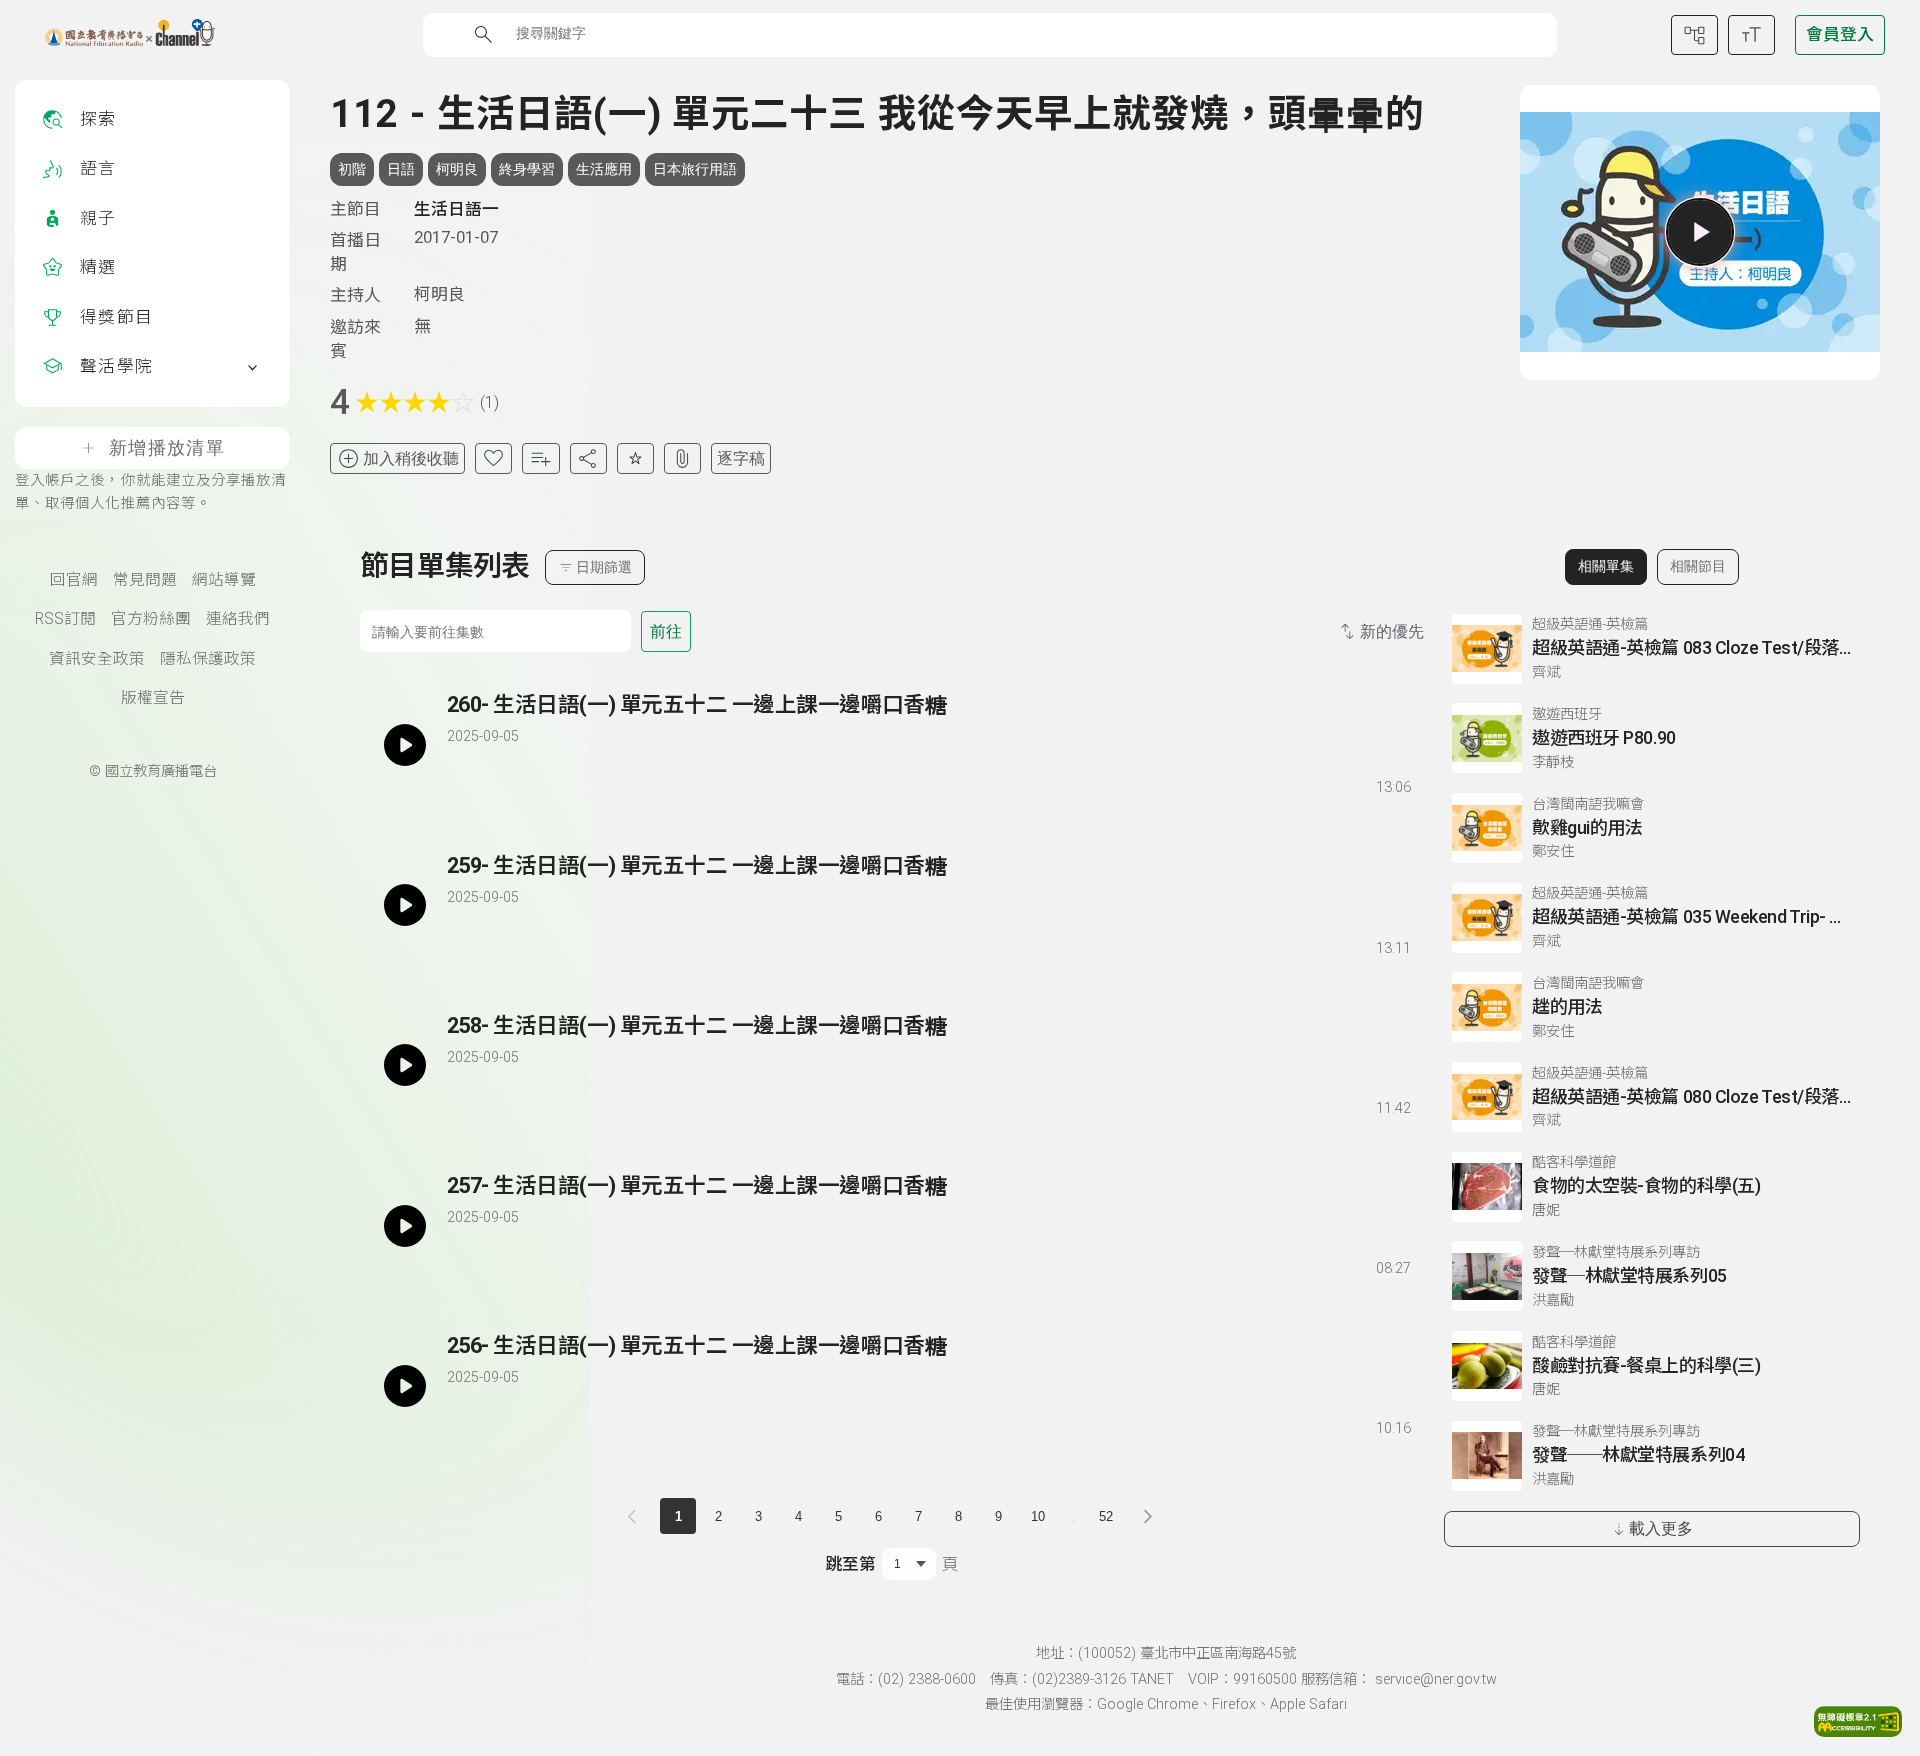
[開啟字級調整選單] (1751, 35)
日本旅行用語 (695, 169)
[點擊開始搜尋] (483, 34)
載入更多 (1661, 1528)
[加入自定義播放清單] (497, 784)
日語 (401, 169)
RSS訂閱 (65, 619)
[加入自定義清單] (540, 458)
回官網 (74, 580)
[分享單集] (588, 458)
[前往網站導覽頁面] (1694, 35)
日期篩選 (604, 567)
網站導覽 (224, 580)
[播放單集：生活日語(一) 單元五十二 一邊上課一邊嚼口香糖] (405, 744)
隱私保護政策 (208, 659)
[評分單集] (635, 458)
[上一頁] (636, 1516)
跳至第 (850, 1564)
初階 (352, 169)
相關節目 (1698, 566)
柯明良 (457, 169)
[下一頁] (1148, 1516)
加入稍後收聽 (411, 458)
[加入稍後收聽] (461, 784)
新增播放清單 (167, 448)
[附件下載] (682, 458)
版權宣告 (153, 698)
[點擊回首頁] (117, 35)
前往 (666, 631)
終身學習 (527, 169)
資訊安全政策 (97, 659)
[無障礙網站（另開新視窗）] (1858, 1731)
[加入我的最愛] (493, 458)
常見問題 (145, 580)
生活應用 (604, 169)
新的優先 (1392, 631)
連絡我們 (238, 619)
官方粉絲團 (151, 619)
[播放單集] (1700, 232)
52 (1106, 1516)
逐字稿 (741, 458)
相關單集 (1606, 566)
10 (1038, 1516)
